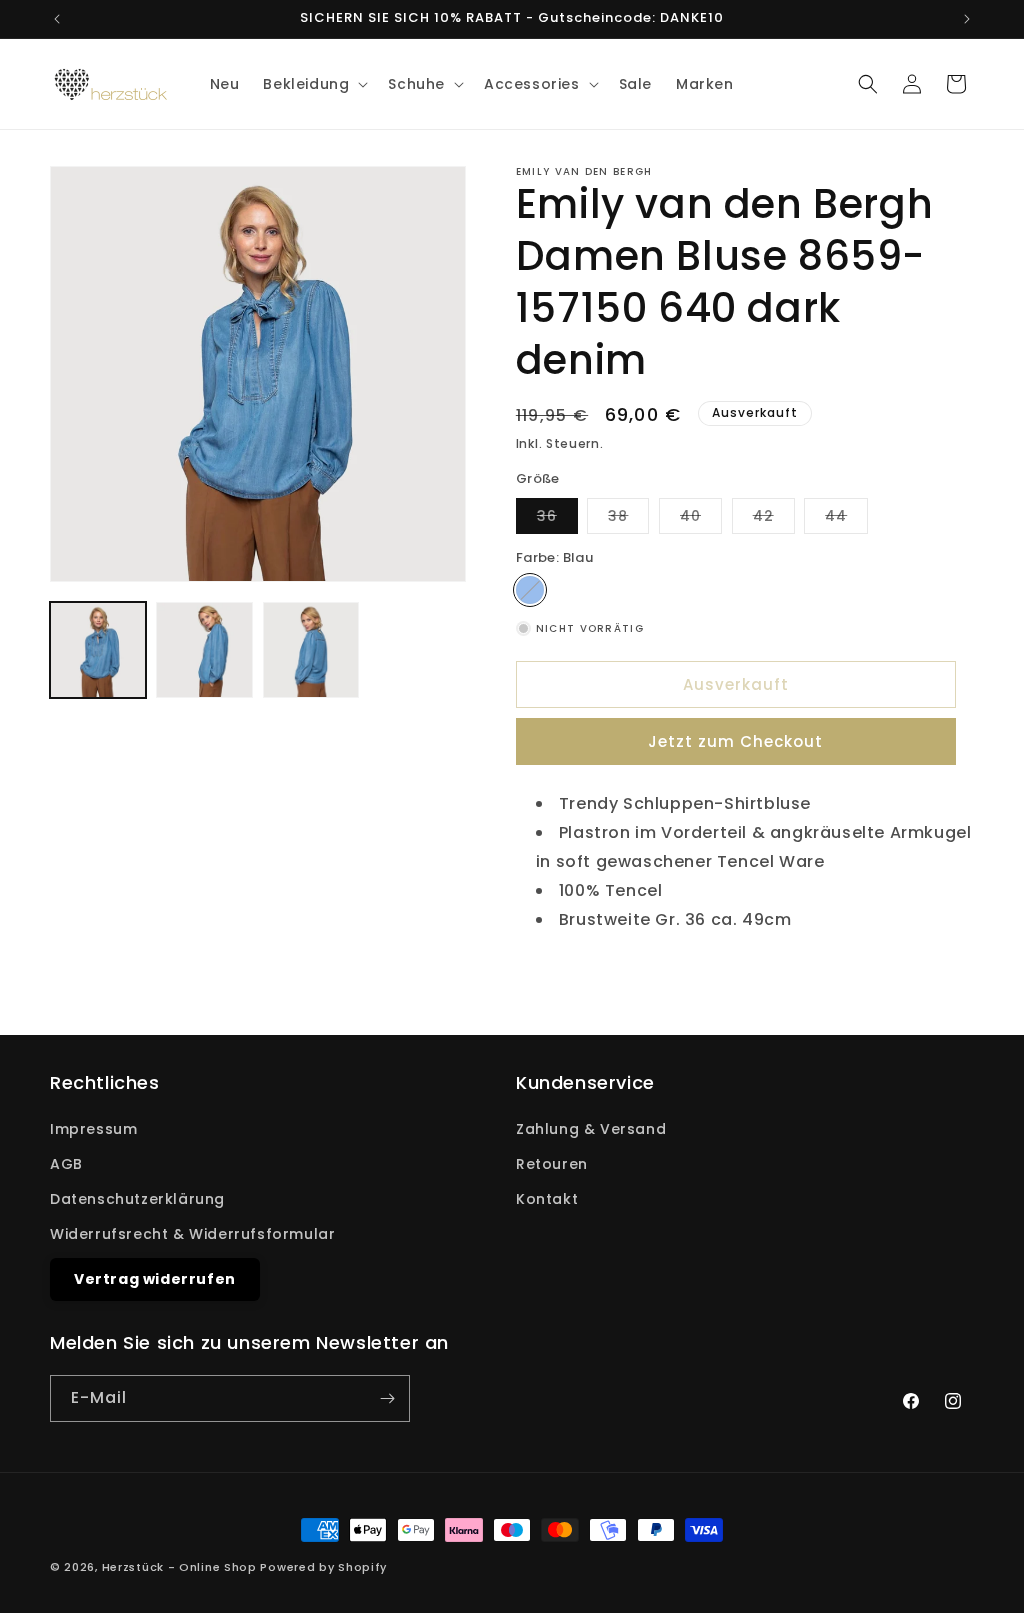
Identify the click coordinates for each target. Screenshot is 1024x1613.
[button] (313, 84)
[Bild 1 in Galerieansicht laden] (98, 650)
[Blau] (530, 590)
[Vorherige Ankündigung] (57, 19)
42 (774, 519)
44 (846, 519)
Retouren (552, 1164)
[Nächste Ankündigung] (967, 19)
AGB (66, 1164)
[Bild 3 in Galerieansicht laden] (311, 650)
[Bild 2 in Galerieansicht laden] (204, 650)
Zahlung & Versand (591, 1129)
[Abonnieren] (387, 1398)
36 (557, 519)
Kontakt (547, 1199)
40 (701, 519)
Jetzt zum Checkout (735, 741)
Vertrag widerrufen (155, 1279)
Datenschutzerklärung (137, 1199)
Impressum (93, 1129)
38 (628, 519)
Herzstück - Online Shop (179, 1567)
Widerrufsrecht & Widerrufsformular (192, 1234)
